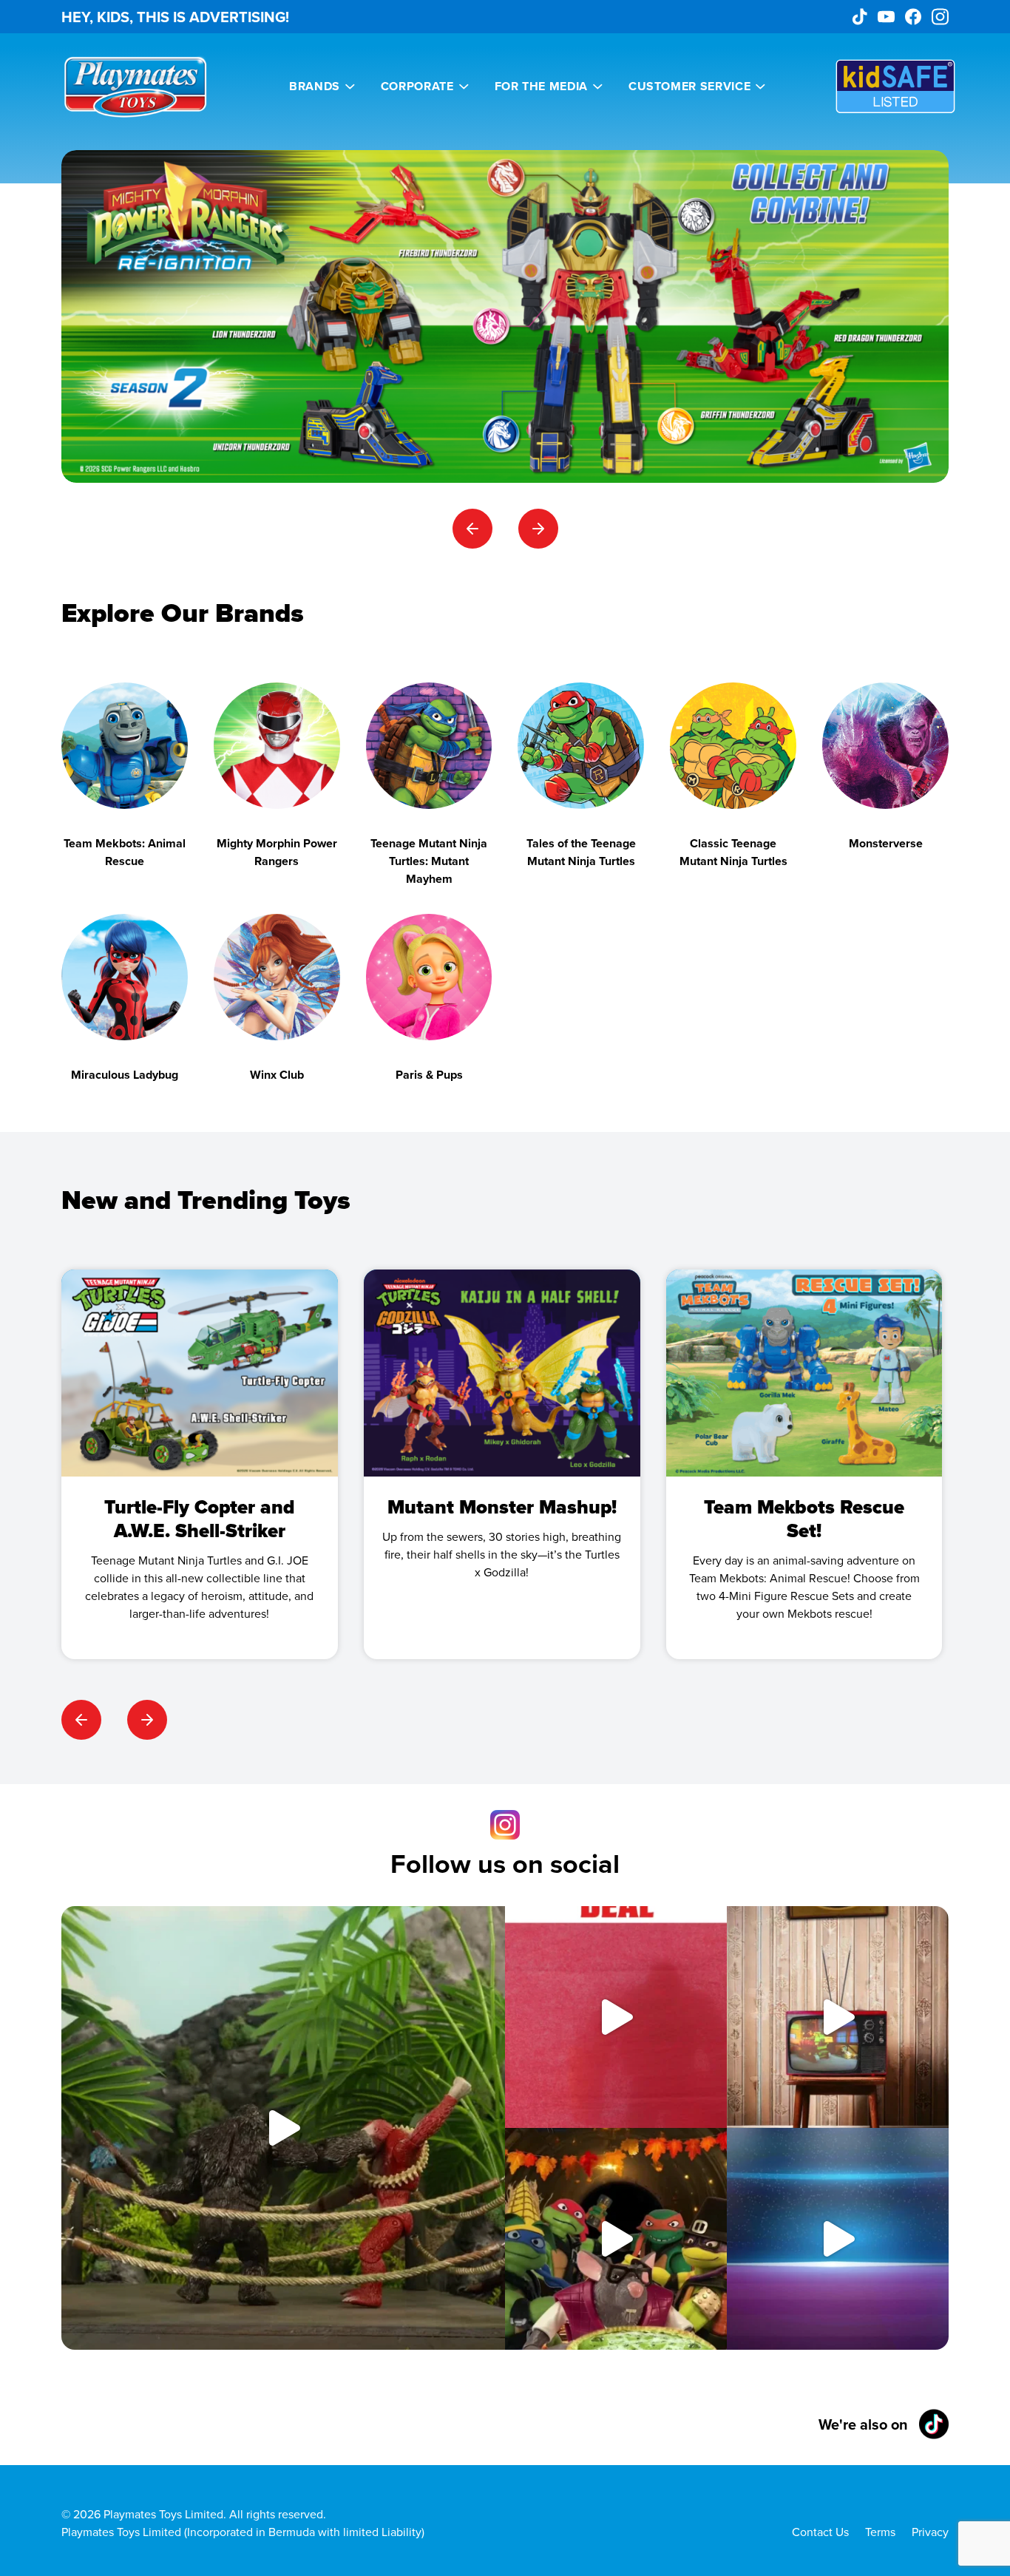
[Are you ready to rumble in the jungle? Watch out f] (838, 2239)
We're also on (863, 2424)
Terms (880, 2532)
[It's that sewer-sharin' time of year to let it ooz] (616, 2239)
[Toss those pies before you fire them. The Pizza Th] (838, 2017)
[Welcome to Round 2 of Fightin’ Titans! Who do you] (283, 2128)
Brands (315, 86)
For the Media (541, 86)
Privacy (930, 2532)
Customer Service (689, 86)
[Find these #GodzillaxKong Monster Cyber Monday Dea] (616, 2017)
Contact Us (820, 2532)
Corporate (417, 86)
